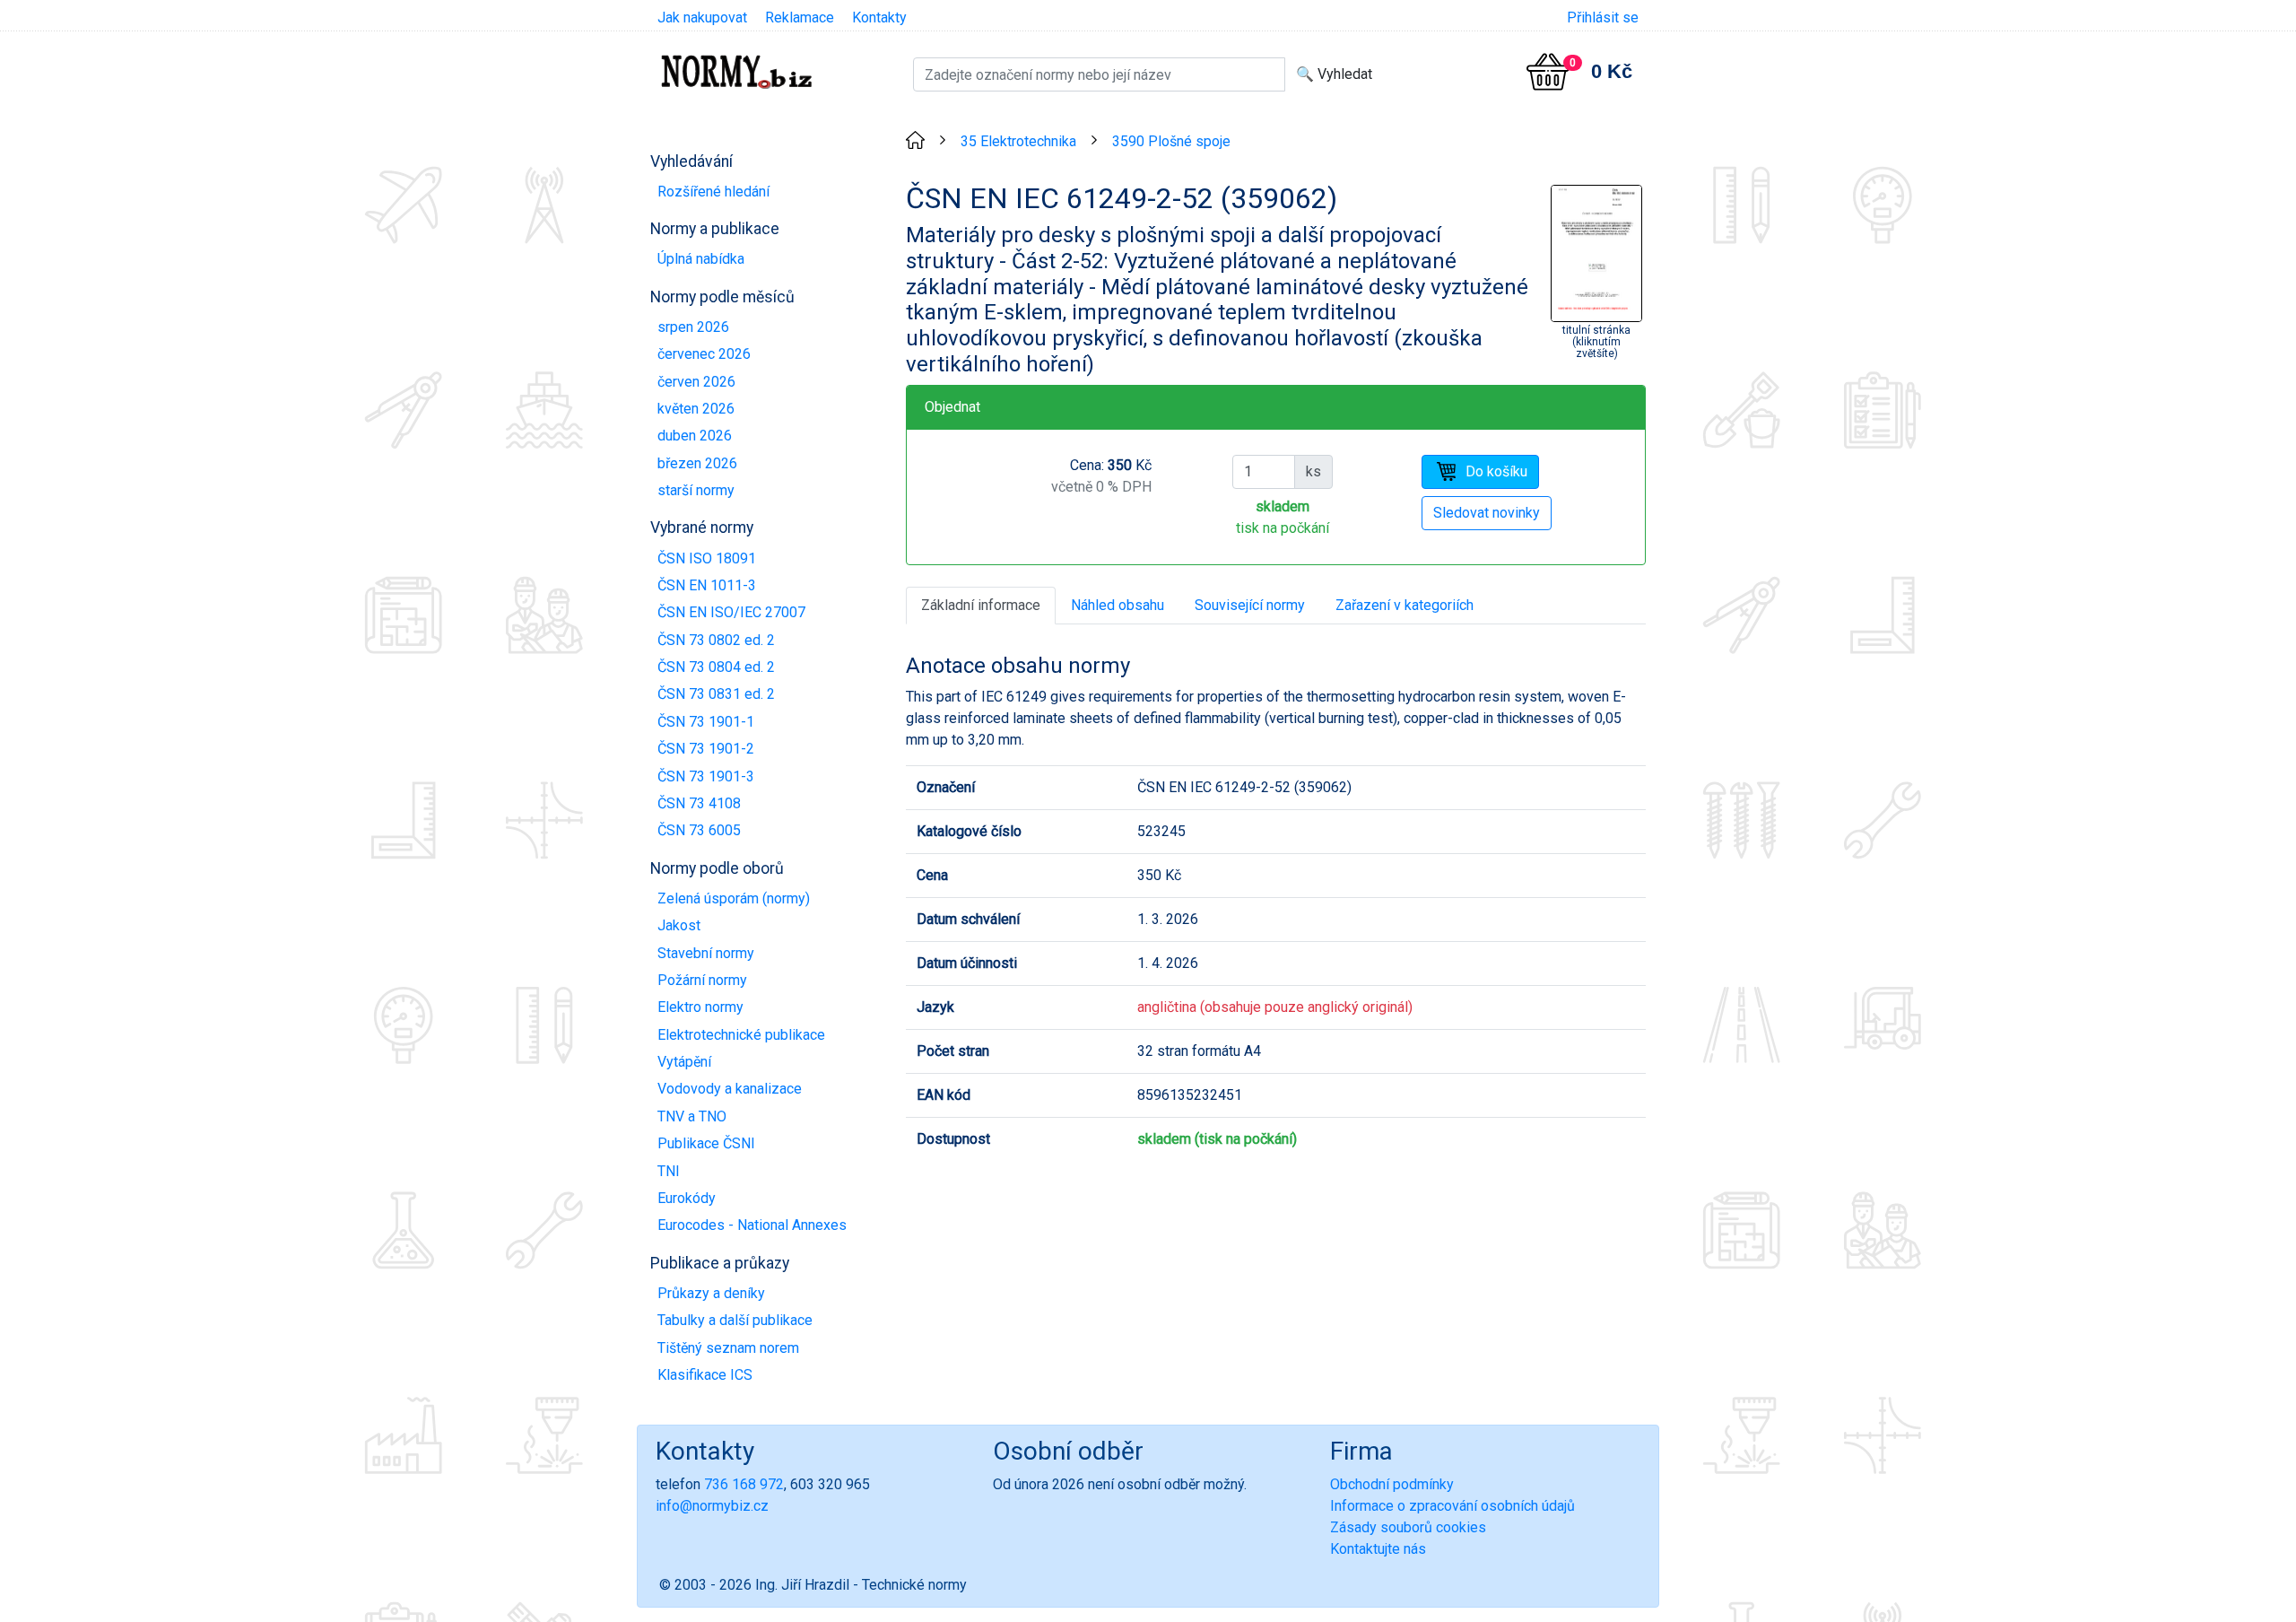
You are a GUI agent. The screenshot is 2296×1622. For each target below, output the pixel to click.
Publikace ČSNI (706, 1143)
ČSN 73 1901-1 (706, 722)
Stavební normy (706, 953)
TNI (669, 1171)
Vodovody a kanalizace (730, 1089)
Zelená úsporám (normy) (734, 898)
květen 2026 (696, 409)
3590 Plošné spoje (1171, 141)
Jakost (679, 925)
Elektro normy (700, 1007)
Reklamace (800, 17)
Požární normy (702, 980)
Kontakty (879, 17)
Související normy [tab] (1250, 605)
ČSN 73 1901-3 (706, 776)
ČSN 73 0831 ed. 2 (716, 694)
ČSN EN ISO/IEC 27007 (731, 612)
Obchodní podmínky (1392, 1484)
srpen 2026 (693, 327)
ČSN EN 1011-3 (707, 585)
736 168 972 (744, 1484)
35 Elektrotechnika (1018, 141)
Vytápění (684, 1062)
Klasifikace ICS (705, 1375)
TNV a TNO (692, 1116)
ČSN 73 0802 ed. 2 (716, 640)
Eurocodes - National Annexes (752, 1225)
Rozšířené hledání (713, 192)
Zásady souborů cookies (1408, 1527)
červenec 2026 (704, 354)
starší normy (696, 490)
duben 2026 (695, 436)
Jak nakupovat (702, 17)
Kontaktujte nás (1378, 1549)
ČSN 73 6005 (699, 830)
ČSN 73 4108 (699, 803)
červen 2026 (696, 382)
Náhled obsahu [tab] (1118, 605)
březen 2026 (697, 463)
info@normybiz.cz (712, 1506)
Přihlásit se (1603, 17)
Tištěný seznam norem (728, 1348)
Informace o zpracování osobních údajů (1452, 1506)
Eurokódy (687, 1198)
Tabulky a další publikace (735, 1320)
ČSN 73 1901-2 (706, 749)
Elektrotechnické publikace (741, 1035)
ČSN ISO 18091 (707, 558)
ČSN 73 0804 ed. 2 (716, 667)
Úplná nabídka (701, 259)
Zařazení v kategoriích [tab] (1405, 605)
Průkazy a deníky (711, 1293)
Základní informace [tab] (981, 605)
